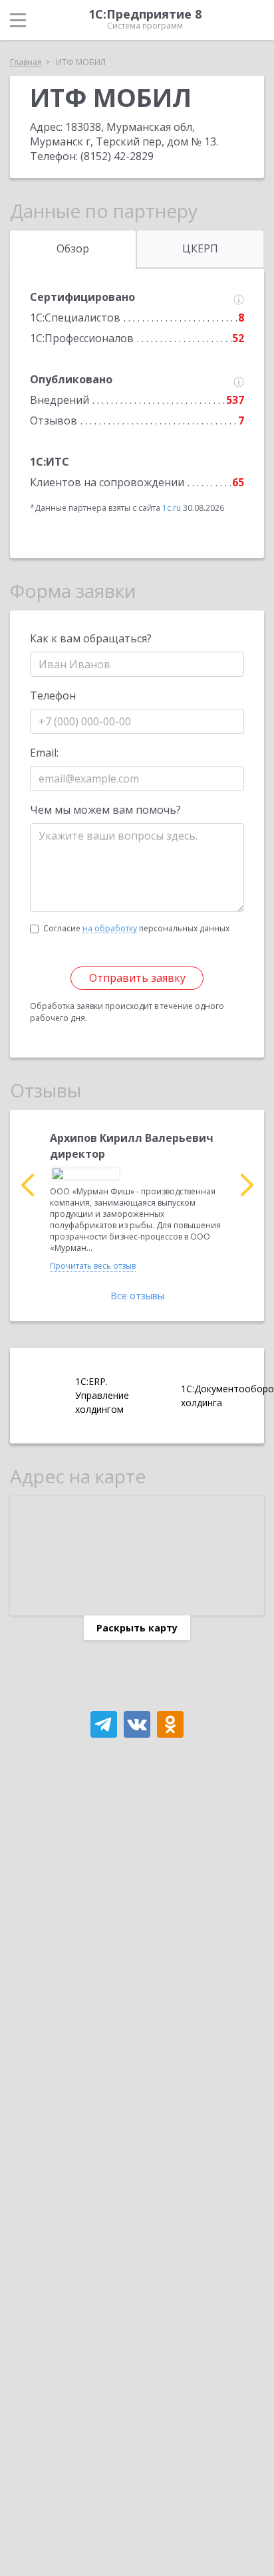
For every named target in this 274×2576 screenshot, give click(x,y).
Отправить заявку (137, 978)
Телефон (53, 695)
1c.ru (172, 508)
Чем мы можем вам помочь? (105, 810)
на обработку (110, 929)
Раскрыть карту (137, 1628)
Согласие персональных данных (136, 928)
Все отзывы (137, 1296)
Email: (44, 753)
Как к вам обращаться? (91, 638)
